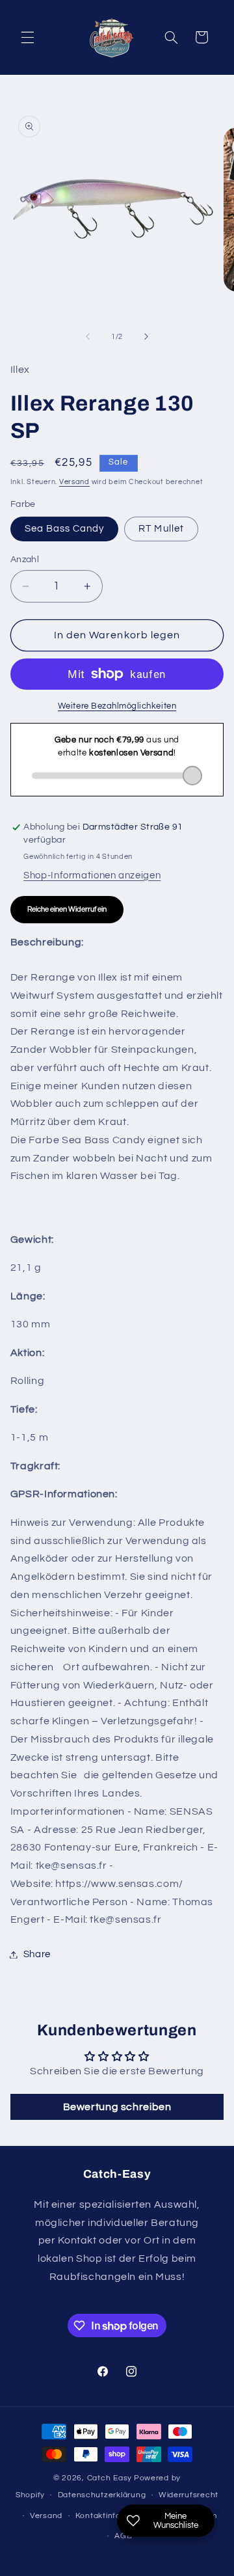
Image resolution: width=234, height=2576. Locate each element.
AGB (123, 2536)
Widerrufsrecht (188, 2495)
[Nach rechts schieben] (146, 336)
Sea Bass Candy (65, 529)
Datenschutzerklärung (102, 2495)
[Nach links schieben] (88, 336)
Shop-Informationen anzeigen (92, 875)
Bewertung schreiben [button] (117, 2107)
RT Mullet (161, 529)
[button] (27, 37)
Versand (74, 482)
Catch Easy (110, 2478)
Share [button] (37, 1954)
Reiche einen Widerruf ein (67, 909)
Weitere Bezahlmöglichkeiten (117, 706)
